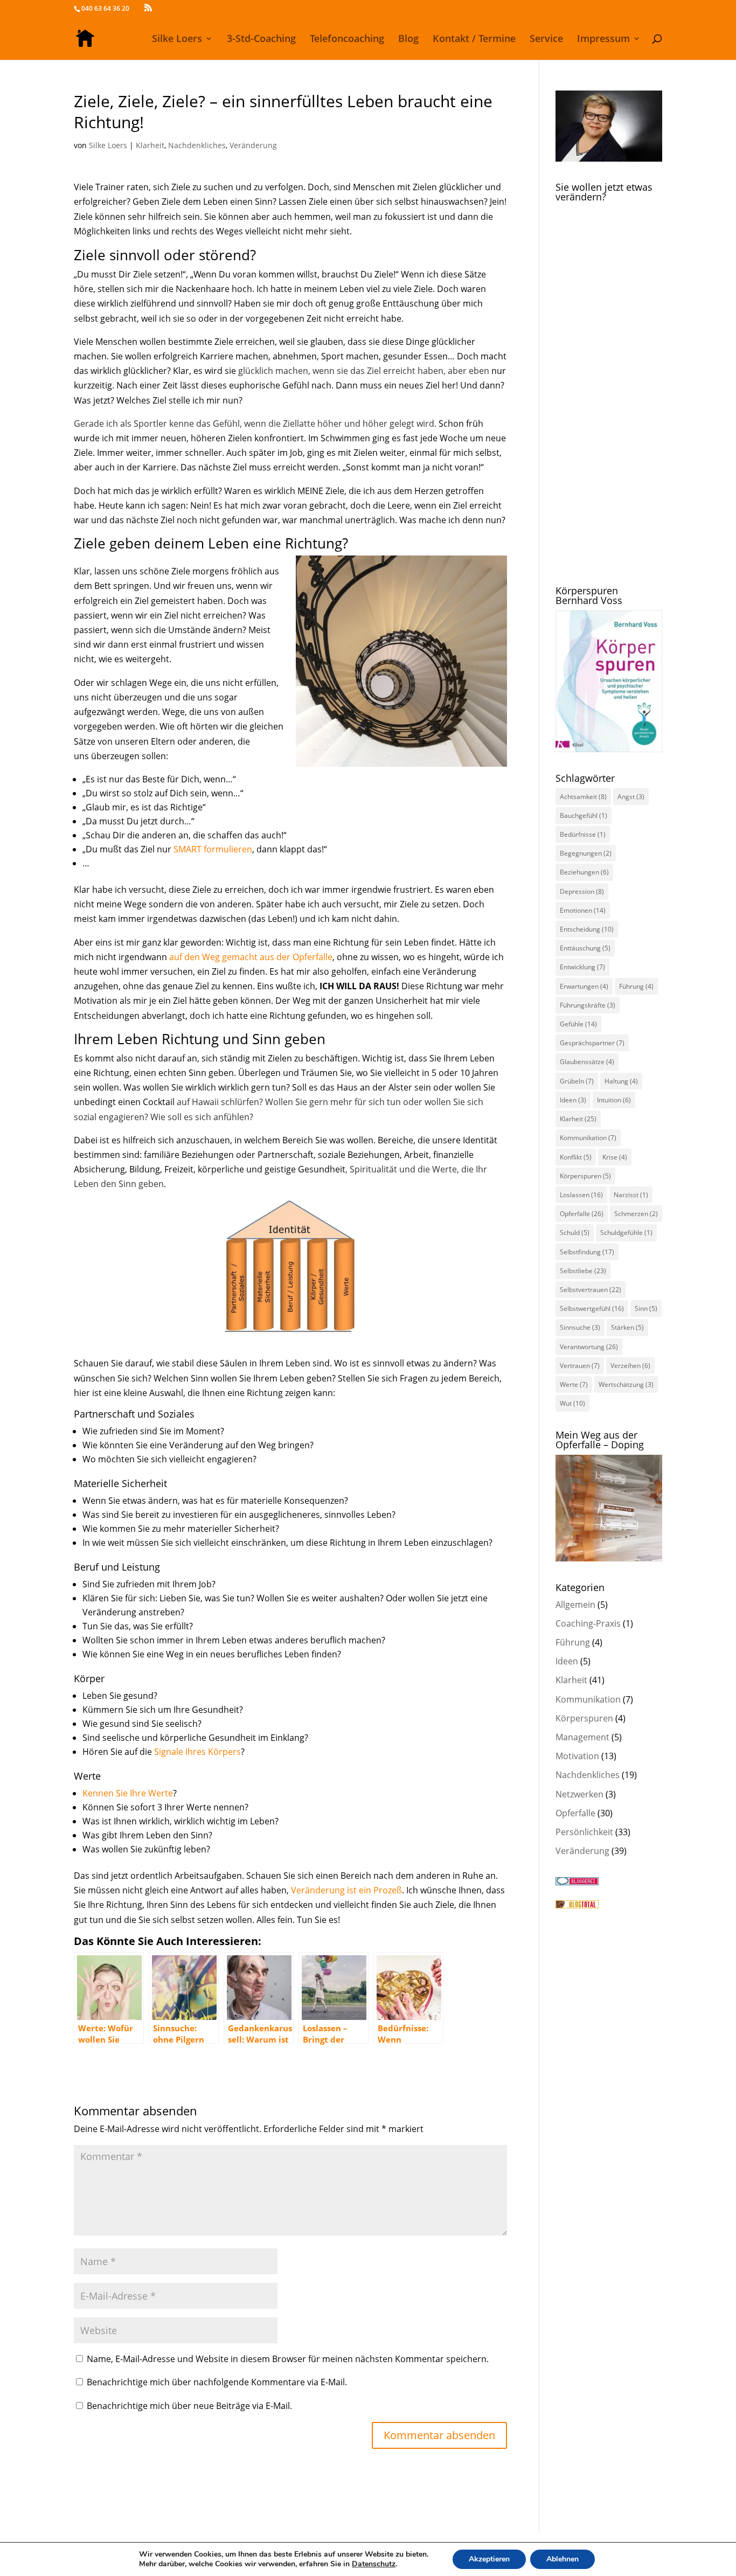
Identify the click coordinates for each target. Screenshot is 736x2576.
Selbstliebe (583, 1271)
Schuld (575, 1233)
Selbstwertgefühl (592, 1308)
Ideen (573, 1100)
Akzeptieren (489, 2559)
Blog (408, 40)
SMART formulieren (213, 849)
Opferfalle (582, 1214)
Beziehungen (584, 872)
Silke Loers (177, 40)
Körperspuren (585, 1176)
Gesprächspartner (592, 1043)
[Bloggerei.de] (577, 1882)
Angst (631, 797)
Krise (615, 1157)
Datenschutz (374, 2564)
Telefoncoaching (347, 40)
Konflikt (576, 1157)
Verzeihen (630, 1366)
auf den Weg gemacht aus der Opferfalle (251, 957)
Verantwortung (589, 1347)
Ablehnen (563, 2559)
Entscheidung (587, 929)
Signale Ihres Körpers (197, 1752)
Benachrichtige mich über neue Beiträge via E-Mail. (189, 2406)
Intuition (614, 1100)
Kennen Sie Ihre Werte (128, 1793)
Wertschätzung (626, 1384)
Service (546, 40)
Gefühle (578, 1024)
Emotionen (583, 910)
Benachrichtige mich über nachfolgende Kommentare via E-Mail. (217, 2382)
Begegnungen (586, 853)
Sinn (646, 1308)
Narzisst (631, 1195)
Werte (574, 1384)
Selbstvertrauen (591, 1290)
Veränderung (253, 145)
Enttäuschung (585, 948)
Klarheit (150, 145)
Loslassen (581, 1195)
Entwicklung (582, 967)
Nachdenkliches (197, 145)
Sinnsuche (580, 1327)
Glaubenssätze (587, 1062)
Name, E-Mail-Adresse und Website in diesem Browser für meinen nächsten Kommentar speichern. (288, 2359)
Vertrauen (580, 1366)
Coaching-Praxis (588, 1623)
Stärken (627, 1327)
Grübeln (577, 1081)
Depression (582, 891)
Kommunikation (588, 1138)
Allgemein (575, 1605)
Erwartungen (584, 986)
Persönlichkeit (584, 1832)
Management (582, 1737)
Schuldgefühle (626, 1233)
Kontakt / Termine (474, 40)
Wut (572, 1403)
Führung (636, 986)
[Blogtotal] (577, 1905)
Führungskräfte (588, 1005)
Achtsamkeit (583, 797)
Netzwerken (579, 1794)
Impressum (603, 40)
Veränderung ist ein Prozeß (346, 1890)
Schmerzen (636, 1214)
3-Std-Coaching (261, 40)
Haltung (621, 1081)
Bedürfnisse (583, 834)
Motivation (577, 1756)
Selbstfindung (587, 1252)
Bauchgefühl (584, 815)
